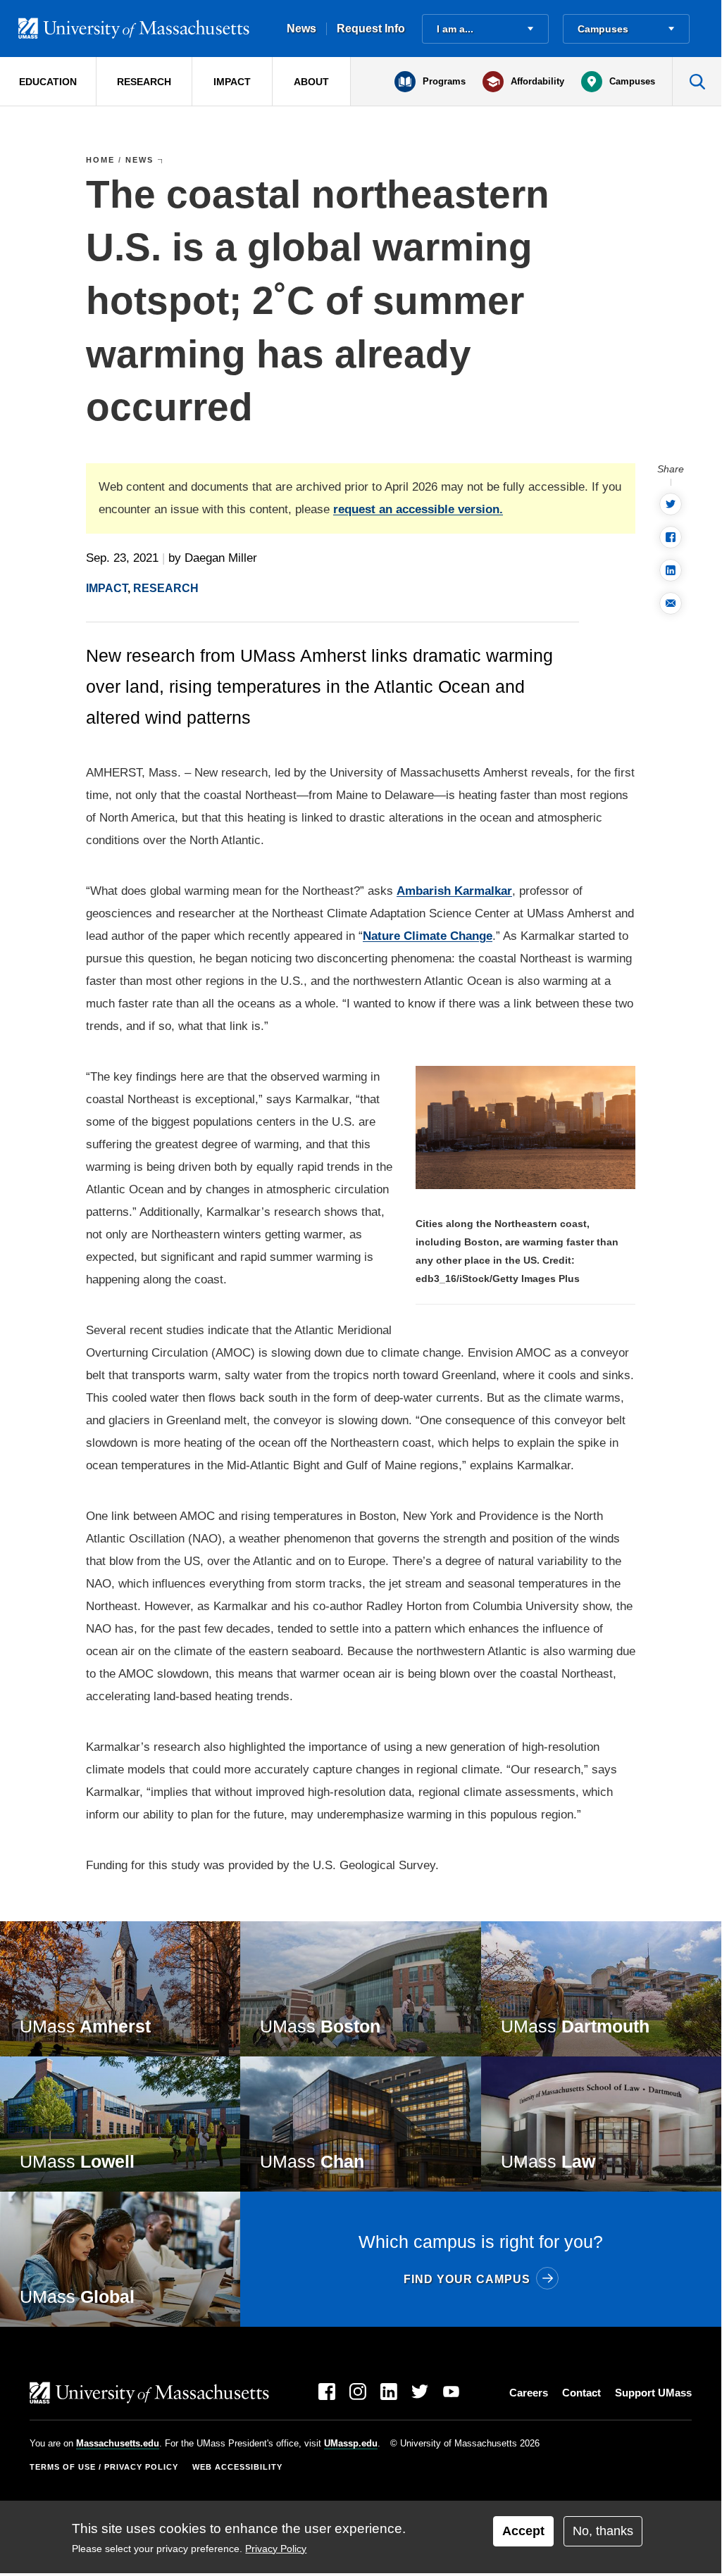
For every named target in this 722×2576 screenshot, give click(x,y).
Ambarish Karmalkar (454, 891)
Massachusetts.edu (118, 2443)
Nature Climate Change (428, 936)
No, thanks (603, 2531)
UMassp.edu (351, 2443)
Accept (523, 2531)
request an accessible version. (418, 509)
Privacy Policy (276, 2549)
